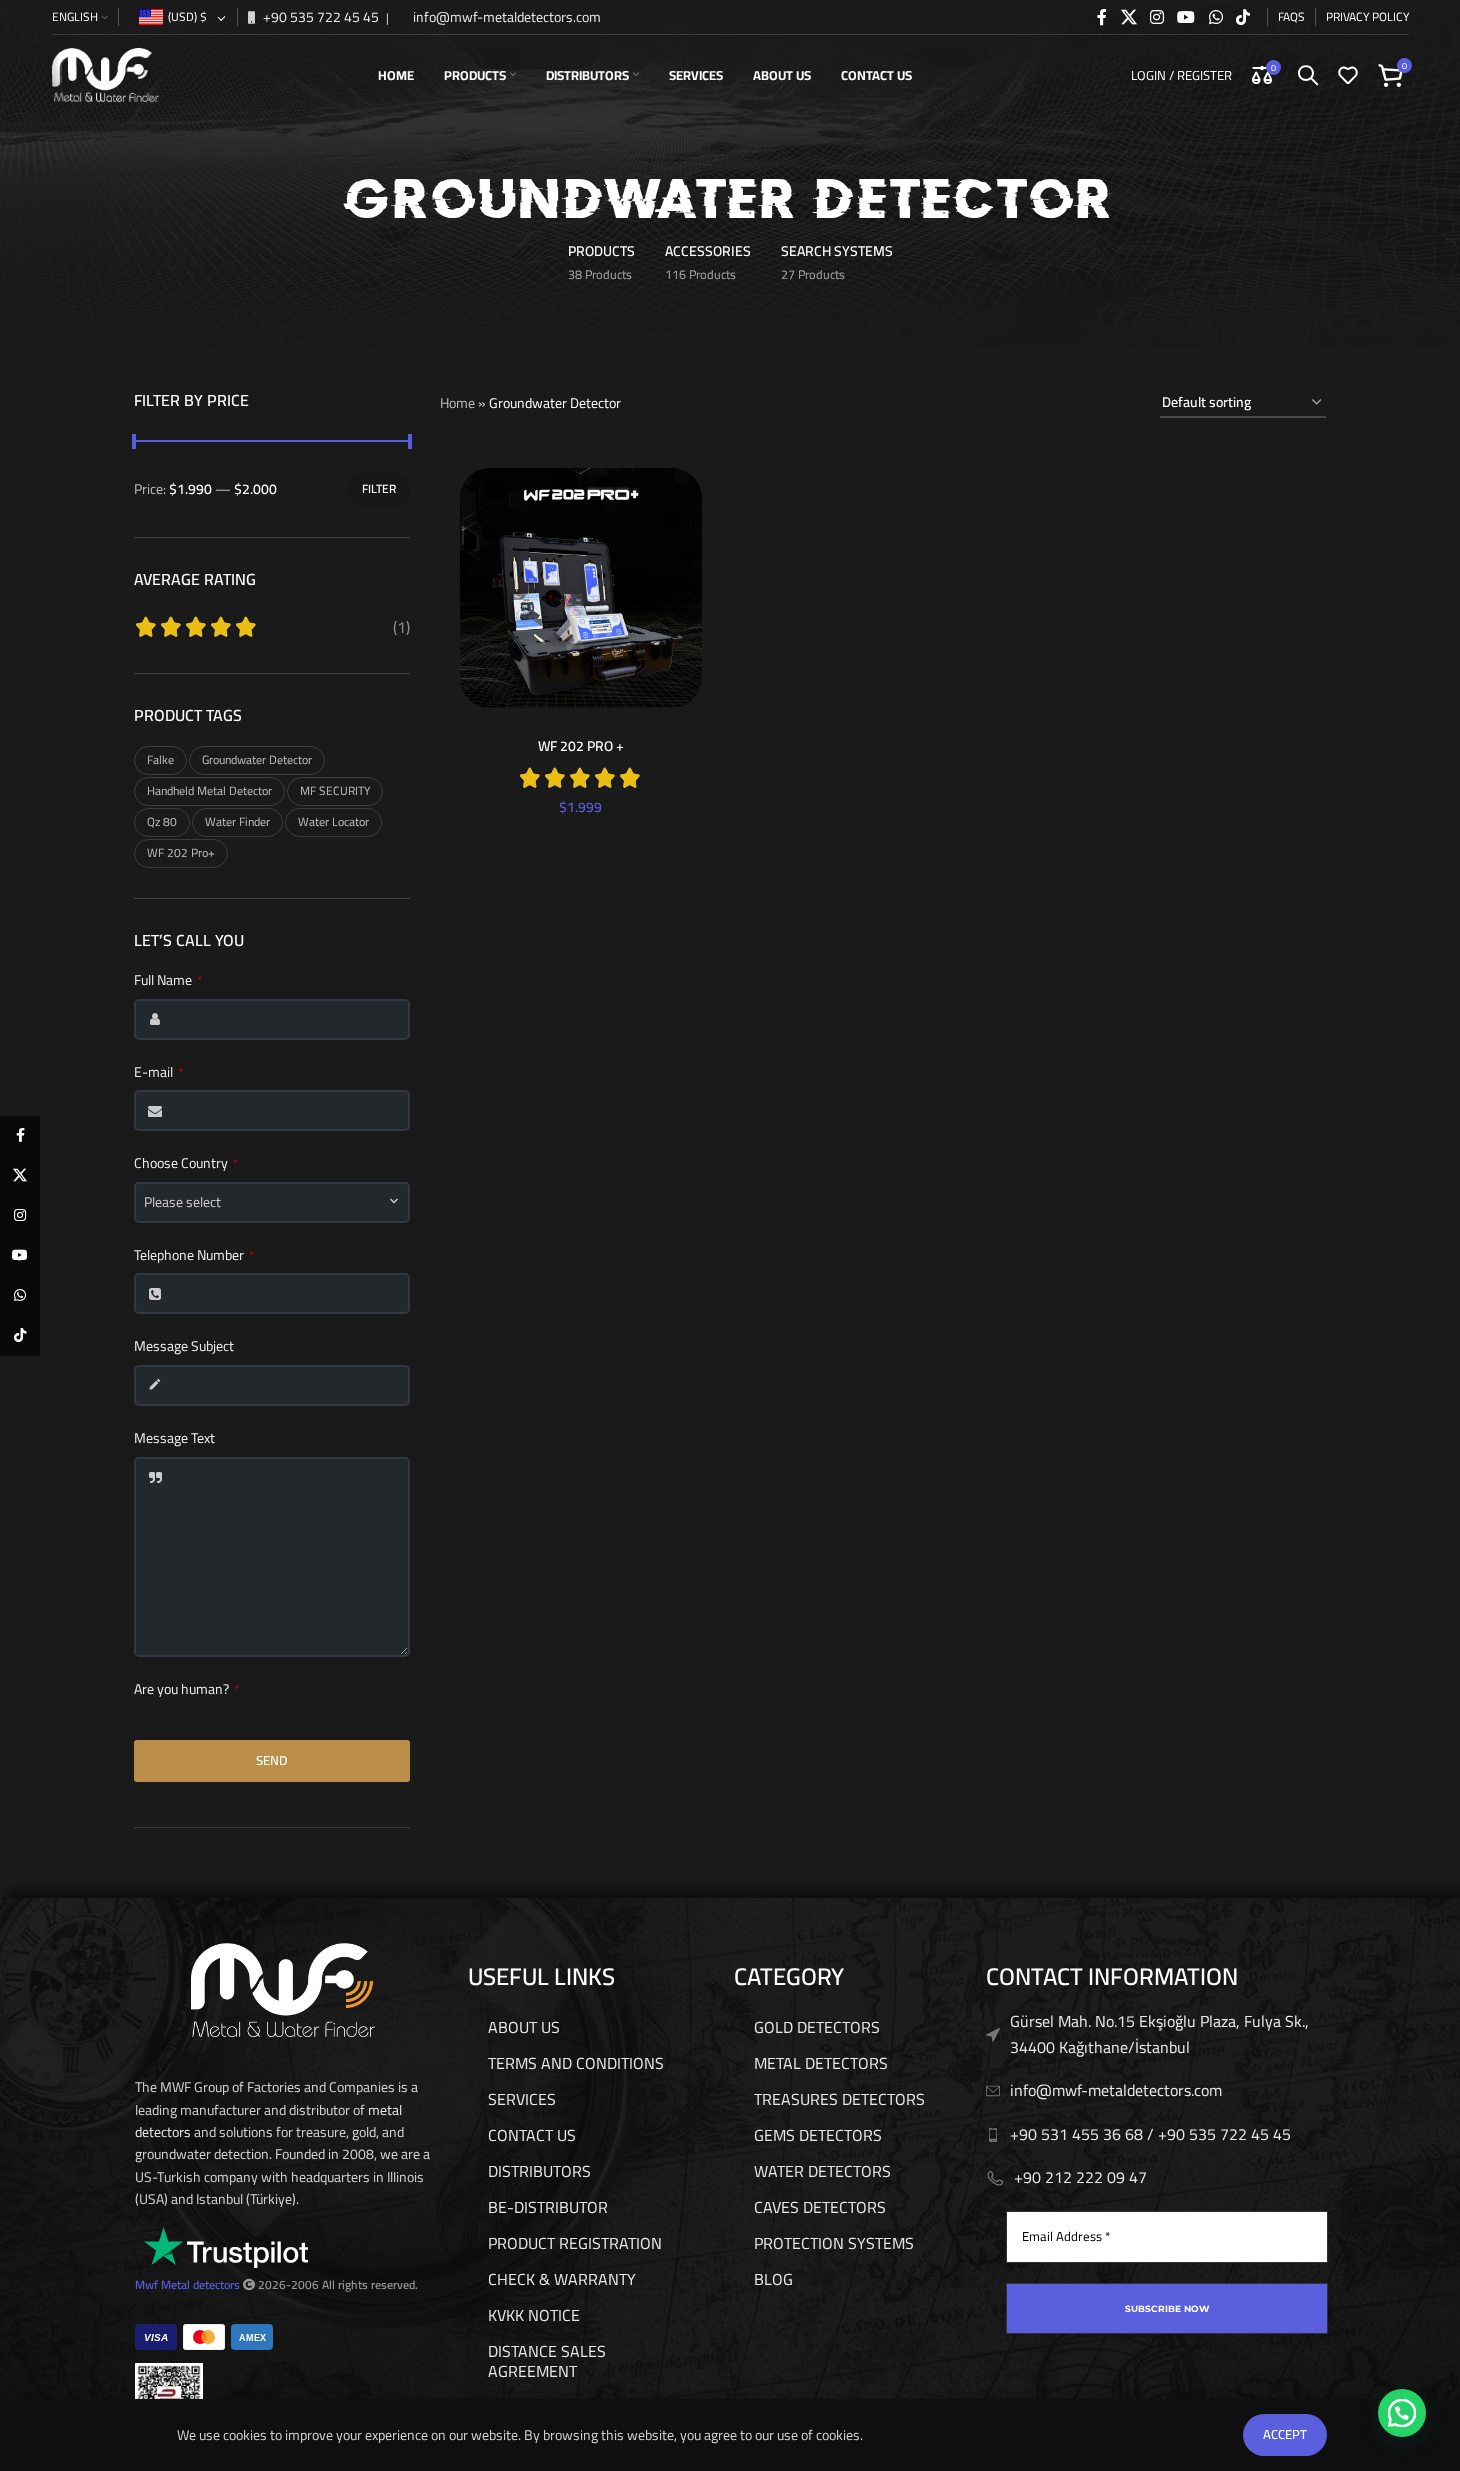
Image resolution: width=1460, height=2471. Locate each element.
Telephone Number (194, 1256)
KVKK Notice (534, 2315)
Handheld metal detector (209, 790)
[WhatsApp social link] (1215, 17)
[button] (1402, 2413)
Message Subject (184, 1347)
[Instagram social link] (1156, 17)
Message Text (174, 1439)
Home (457, 403)
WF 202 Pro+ (181, 852)
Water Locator (333, 821)
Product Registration (575, 2243)
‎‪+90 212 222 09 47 (1080, 2177)
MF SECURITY (335, 790)
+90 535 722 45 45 (319, 17)
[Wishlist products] (1348, 75)
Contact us (532, 2135)
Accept (1285, 2434)
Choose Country (186, 1164)
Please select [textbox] (182, 1202)
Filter (379, 488)
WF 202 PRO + (581, 746)
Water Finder (237, 821)
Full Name (168, 981)
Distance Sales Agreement (547, 2361)
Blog (773, 2279)
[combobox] (272, 1202)
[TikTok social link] (1242, 17)
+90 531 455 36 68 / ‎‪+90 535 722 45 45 (1150, 2134)
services (522, 2099)
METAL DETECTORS (821, 2063)
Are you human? (186, 1690)
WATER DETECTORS (822, 2171)
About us (524, 2027)
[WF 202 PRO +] (581, 588)
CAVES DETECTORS (820, 2207)
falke (160, 759)
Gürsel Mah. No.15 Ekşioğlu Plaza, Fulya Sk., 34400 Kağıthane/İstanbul (1159, 2034)
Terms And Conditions (576, 2063)
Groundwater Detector (257, 759)
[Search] (1308, 75)
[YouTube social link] (1186, 17)
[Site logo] (106, 74)
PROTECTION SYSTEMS (834, 2243)
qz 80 (162, 821)
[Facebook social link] (1102, 17)
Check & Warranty (562, 2279)
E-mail (158, 1073)
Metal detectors (200, 2284)
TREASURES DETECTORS (839, 2099)
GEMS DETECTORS (818, 2135)
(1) (401, 627)
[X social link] (1128, 17)
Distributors (539, 2171)
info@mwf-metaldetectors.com (505, 17)
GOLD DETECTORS (817, 2027)
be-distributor (548, 2207)
